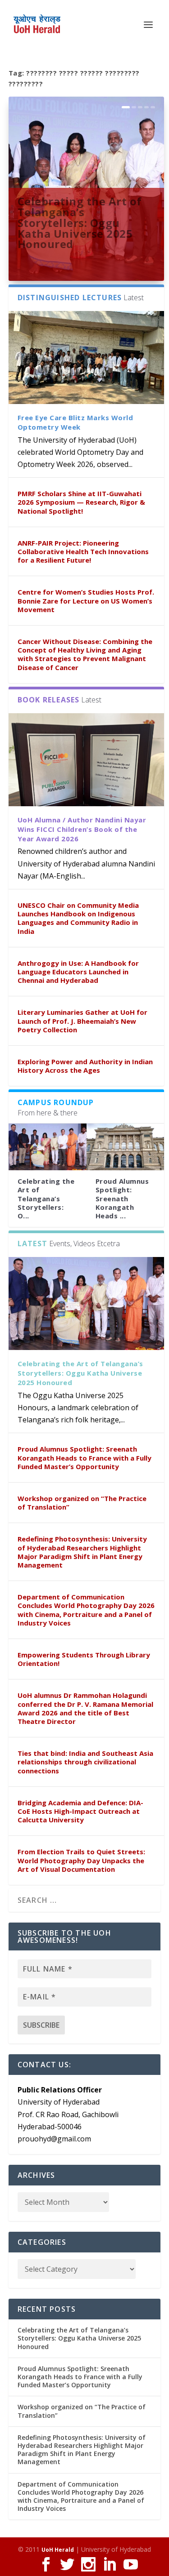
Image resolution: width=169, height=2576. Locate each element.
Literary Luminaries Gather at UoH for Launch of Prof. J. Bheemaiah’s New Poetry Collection (82, 1021)
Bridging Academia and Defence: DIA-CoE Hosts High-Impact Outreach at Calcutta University (80, 1811)
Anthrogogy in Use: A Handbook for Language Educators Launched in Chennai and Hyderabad (78, 972)
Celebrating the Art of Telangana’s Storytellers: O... (46, 1198)
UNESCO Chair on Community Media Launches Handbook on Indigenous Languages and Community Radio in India (78, 918)
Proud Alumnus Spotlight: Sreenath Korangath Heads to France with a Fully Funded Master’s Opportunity (84, 1457)
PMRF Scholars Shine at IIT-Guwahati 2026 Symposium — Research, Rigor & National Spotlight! (81, 502)
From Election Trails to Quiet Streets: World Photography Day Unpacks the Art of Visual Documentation (81, 1860)
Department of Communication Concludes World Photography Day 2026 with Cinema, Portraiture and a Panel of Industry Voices (86, 1610)
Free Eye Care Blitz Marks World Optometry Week (75, 422)
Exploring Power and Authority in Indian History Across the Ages (85, 1066)
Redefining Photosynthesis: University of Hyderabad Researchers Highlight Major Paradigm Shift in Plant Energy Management (82, 1552)
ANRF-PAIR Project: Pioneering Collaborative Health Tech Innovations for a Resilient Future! (83, 551)
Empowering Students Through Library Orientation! (84, 1659)
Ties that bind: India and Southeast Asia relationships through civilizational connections (85, 1762)
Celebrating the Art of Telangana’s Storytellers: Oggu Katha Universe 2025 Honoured (80, 222)
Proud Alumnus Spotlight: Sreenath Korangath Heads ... (122, 1198)
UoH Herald (58, 2550)
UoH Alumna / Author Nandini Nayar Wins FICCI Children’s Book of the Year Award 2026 (82, 829)
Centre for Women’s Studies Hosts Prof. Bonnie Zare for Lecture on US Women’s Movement (86, 600)
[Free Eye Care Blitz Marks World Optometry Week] (87, 358)
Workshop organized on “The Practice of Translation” (82, 1503)
